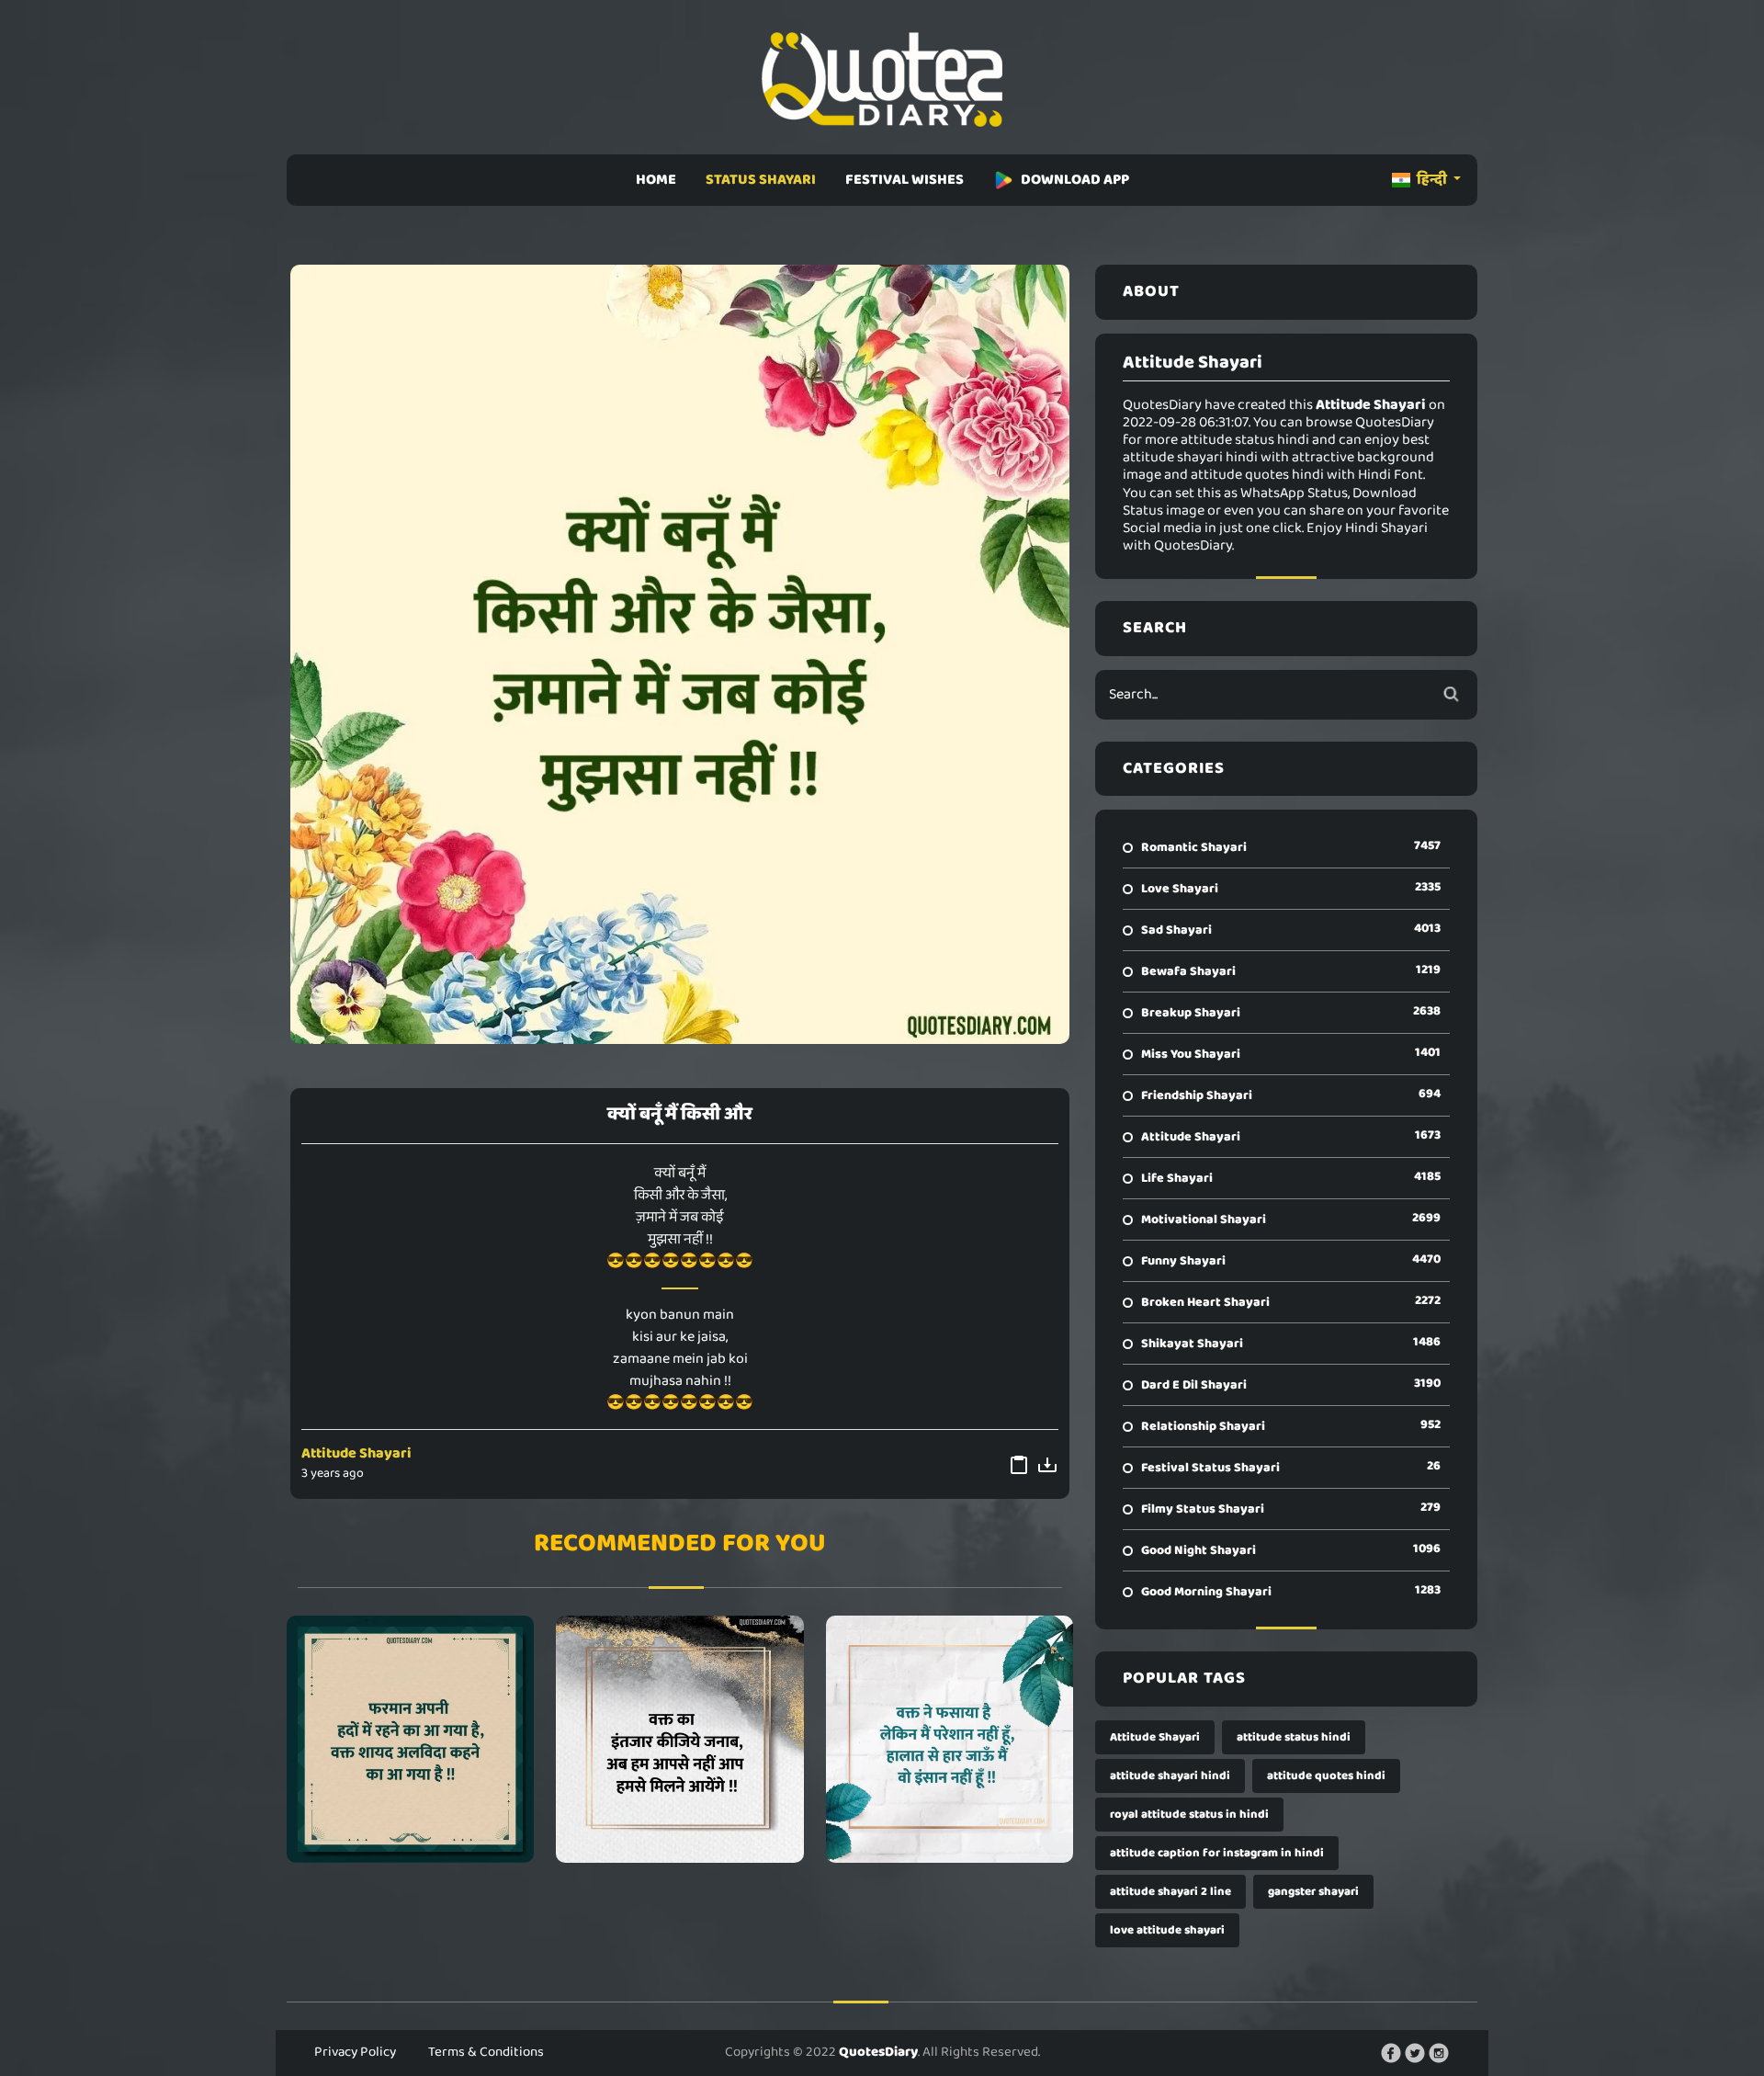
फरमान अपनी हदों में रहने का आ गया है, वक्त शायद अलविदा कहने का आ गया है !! (411, 1739)
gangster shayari (1313, 1892)
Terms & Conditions (486, 2052)
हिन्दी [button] (1432, 180)
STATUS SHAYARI (761, 180)
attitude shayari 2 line (1170, 1892)
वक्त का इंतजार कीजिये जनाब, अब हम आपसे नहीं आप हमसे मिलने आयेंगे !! (679, 1739)
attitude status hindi (1294, 1737)
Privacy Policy (355, 2052)
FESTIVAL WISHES (905, 180)
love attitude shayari (1167, 1930)
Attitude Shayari (356, 1453)
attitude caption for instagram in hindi (1217, 1853)
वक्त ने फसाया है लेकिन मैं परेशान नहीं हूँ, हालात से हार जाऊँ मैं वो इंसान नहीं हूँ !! (950, 1739)
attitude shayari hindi (1170, 1776)
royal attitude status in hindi (1189, 1815)
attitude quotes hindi (1326, 1776)
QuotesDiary (878, 2052)
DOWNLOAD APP (1075, 180)
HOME (656, 180)
